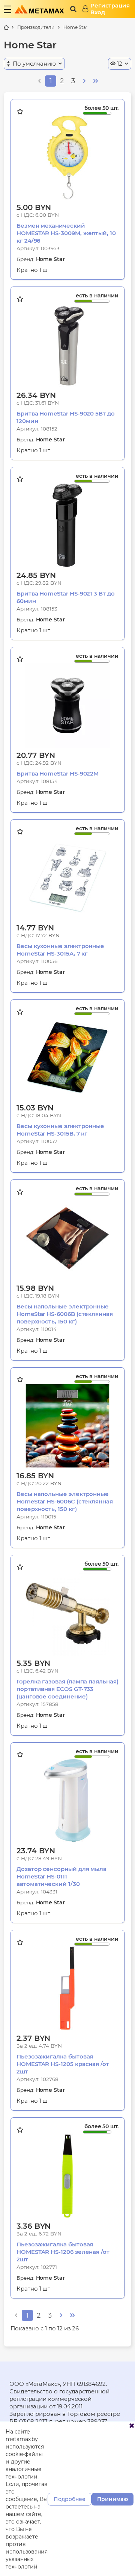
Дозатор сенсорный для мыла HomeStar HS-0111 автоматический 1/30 (61, 1876)
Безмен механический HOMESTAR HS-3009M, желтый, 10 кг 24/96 (66, 233)
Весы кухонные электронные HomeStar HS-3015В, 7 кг (60, 1130)
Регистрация (110, 6)
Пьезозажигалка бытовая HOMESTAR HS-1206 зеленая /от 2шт (63, 2252)
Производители (36, 27)
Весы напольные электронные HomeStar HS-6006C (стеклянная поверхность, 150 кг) (65, 1501)
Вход (98, 12)
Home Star (75, 27)
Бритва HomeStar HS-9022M (58, 773)
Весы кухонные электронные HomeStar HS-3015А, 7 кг (60, 950)
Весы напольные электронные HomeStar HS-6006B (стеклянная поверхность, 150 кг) (65, 1314)
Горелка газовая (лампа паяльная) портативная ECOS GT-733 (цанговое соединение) (67, 1689)
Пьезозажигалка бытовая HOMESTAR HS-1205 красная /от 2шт (63, 2064)
